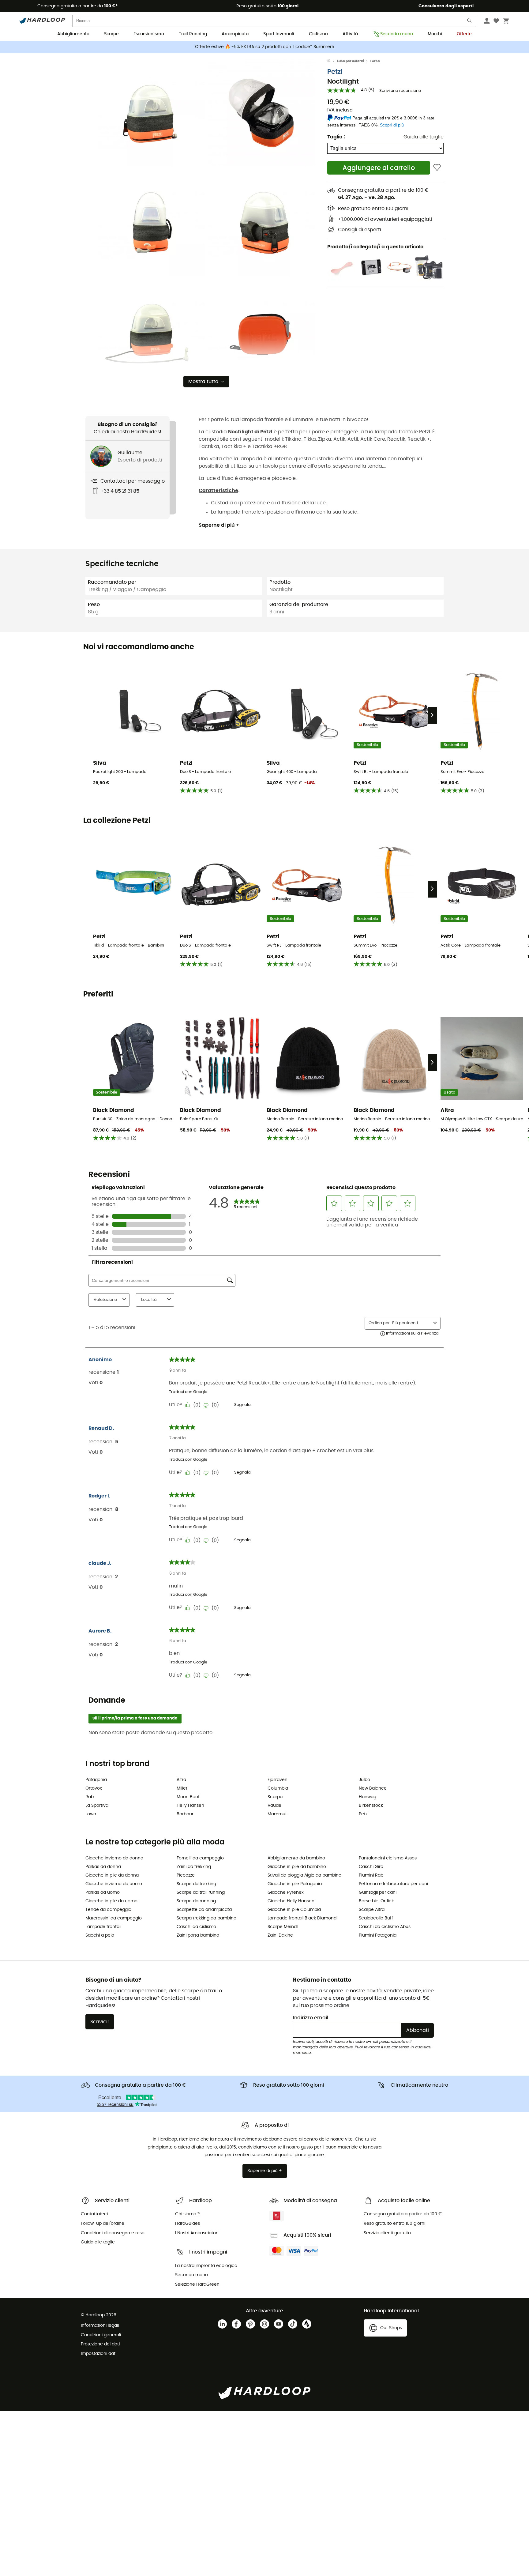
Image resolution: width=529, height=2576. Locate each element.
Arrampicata (235, 34)
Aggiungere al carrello (379, 168)
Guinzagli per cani (378, 1892)
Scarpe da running (196, 1901)
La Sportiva (97, 1806)
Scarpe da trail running (201, 1892)
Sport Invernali (279, 34)
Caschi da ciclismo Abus (385, 1927)
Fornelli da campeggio (200, 1858)
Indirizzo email (311, 2018)
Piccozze (186, 1875)
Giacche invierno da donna (114, 1858)
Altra (181, 1780)
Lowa (91, 1814)
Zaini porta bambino (198, 1935)
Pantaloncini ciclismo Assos (388, 1858)
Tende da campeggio (108, 1910)
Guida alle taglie (424, 137)
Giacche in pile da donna (112, 1875)
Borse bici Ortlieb (377, 1901)
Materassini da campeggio (114, 1918)
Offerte (464, 34)
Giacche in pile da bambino (297, 1867)
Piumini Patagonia (378, 1935)
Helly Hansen (190, 1806)
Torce (375, 61)
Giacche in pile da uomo (111, 1901)
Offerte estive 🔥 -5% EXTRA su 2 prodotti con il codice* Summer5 (265, 47)
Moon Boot (188, 1797)
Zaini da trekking (194, 1867)
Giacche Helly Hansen (291, 1901)
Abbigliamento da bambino (296, 1858)
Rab (90, 1797)
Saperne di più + (219, 525)
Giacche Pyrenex (286, 1892)
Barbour (185, 1814)
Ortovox (94, 1788)
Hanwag (368, 1797)
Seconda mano (397, 34)
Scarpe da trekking (196, 1884)
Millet (182, 1788)
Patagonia (96, 1780)
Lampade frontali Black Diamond (302, 1918)
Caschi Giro (371, 1867)
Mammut (277, 1814)
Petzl (335, 72)
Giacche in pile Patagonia (295, 1884)
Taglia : (336, 137)
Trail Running (193, 34)
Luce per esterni (351, 61)
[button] (151, 112)
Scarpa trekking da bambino (206, 1918)
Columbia (278, 1788)
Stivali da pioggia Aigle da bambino (304, 1875)
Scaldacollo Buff (376, 1918)
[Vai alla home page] (332, 61)
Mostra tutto (203, 382)
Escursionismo (149, 34)
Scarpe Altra (372, 1910)
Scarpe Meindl (283, 1927)
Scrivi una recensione (400, 91)
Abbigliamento (73, 34)
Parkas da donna (103, 1867)
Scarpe (111, 34)
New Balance (373, 1788)
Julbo (364, 1780)
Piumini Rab (371, 1875)
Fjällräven (278, 1780)
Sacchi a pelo (100, 1935)
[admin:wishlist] (437, 168)
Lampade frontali (103, 1927)
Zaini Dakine (280, 1935)
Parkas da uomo (103, 1892)
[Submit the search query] (470, 22)
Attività (350, 34)
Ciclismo (318, 34)
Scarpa (275, 1797)
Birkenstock (371, 1806)
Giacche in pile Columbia (294, 1910)
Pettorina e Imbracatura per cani (393, 1884)
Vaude (274, 1806)
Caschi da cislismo (196, 1927)
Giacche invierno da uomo (114, 1884)
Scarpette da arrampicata (204, 1910)
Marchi (435, 34)
